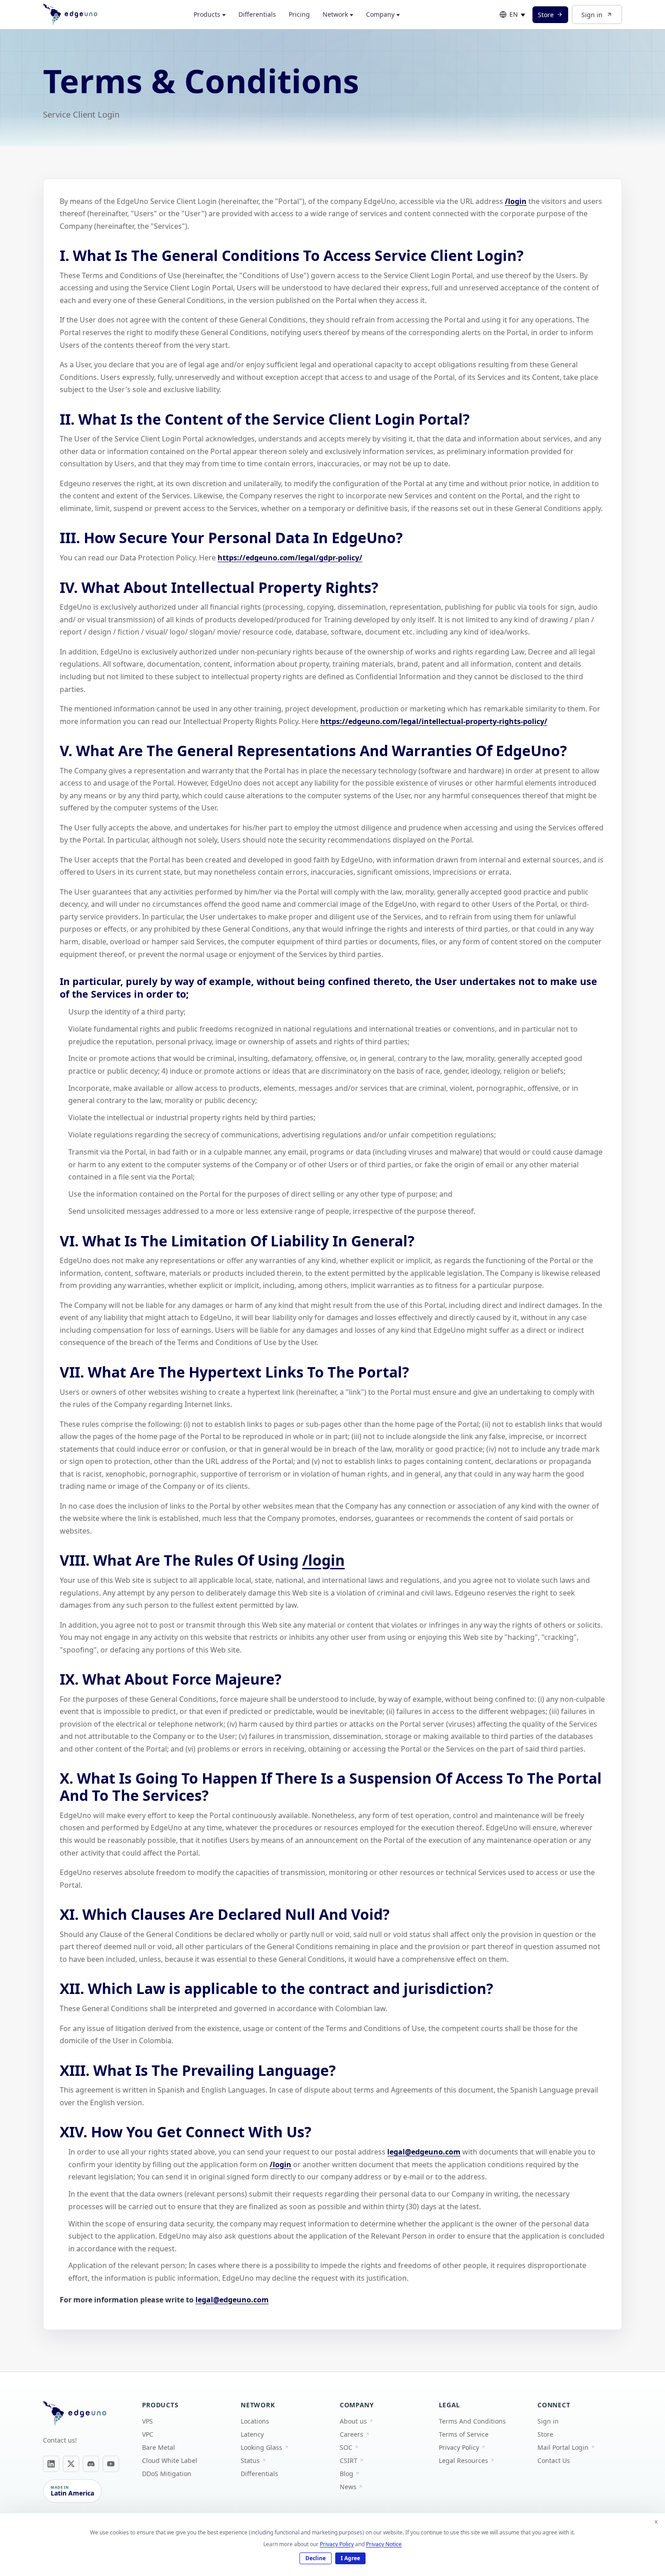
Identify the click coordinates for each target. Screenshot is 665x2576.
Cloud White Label (170, 2460)
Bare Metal (159, 2447)
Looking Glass (261, 2447)
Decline (316, 2558)
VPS (147, 2421)
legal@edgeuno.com (424, 2152)
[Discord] (91, 2464)
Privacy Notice (384, 2544)
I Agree (350, 2558)
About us (353, 2421)
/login (516, 201)
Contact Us (554, 2460)
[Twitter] (71, 2464)
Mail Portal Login (563, 2447)
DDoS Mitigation (167, 2474)
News (348, 2487)
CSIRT (349, 2460)
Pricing (299, 14)
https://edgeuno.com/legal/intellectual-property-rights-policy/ (434, 721)
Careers (351, 2434)
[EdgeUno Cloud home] (70, 14)
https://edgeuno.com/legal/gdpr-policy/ (290, 558)
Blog (347, 2474)
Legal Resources (463, 2460)
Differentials (257, 14)
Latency (252, 2434)
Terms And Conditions (472, 2421)
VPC (148, 2434)
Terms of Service (464, 2434)
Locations (255, 2421)
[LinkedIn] (51, 2464)
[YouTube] (111, 2464)
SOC (346, 2447)
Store (546, 15)
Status (250, 2460)
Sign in (592, 15)
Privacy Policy (459, 2447)
